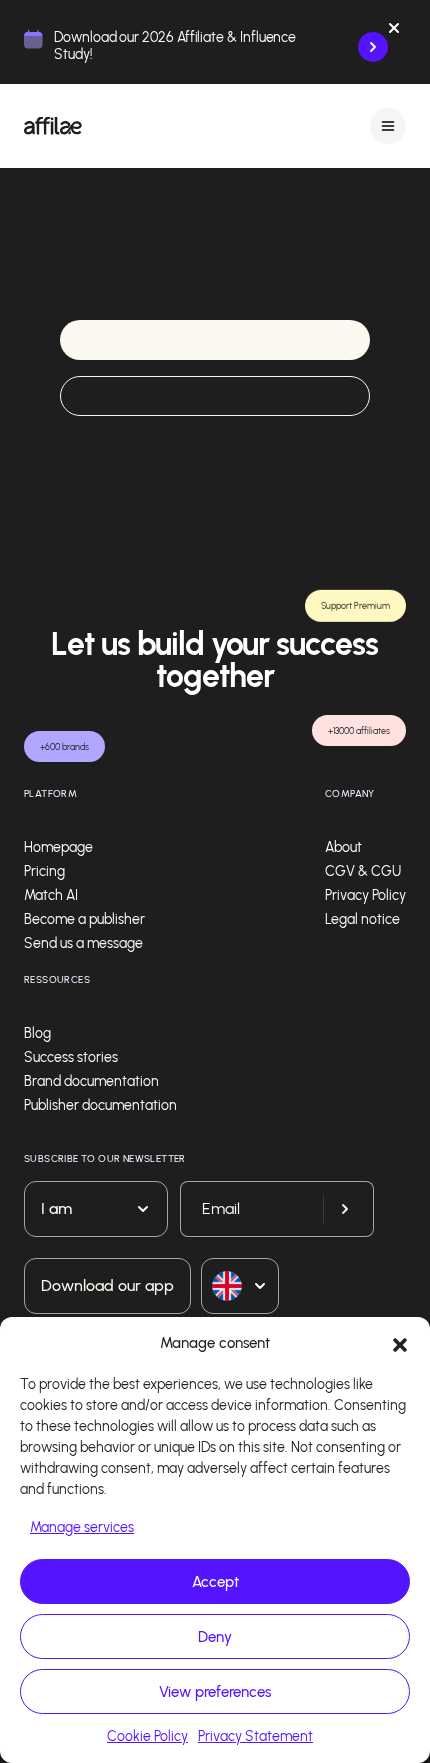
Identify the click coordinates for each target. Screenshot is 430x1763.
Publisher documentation (100, 1105)
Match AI (51, 895)
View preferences (215, 1692)
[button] (400, 1343)
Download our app (107, 1285)
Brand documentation (91, 1081)
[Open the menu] (388, 125)
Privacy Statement (255, 1736)
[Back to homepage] (53, 126)
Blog (37, 1033)
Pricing (44, 871)
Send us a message (83, 943)
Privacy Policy (365, 895)
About (343, 847)
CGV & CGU (363, 871)
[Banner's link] (373, 47)
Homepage (58, 847)
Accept (215, 1582)
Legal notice (362, 919)
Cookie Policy (147, 1736)
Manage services (82, 1527)
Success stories (71, 1057)
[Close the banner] (394, 32)
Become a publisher (84, 919)
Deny (215, 1637)
